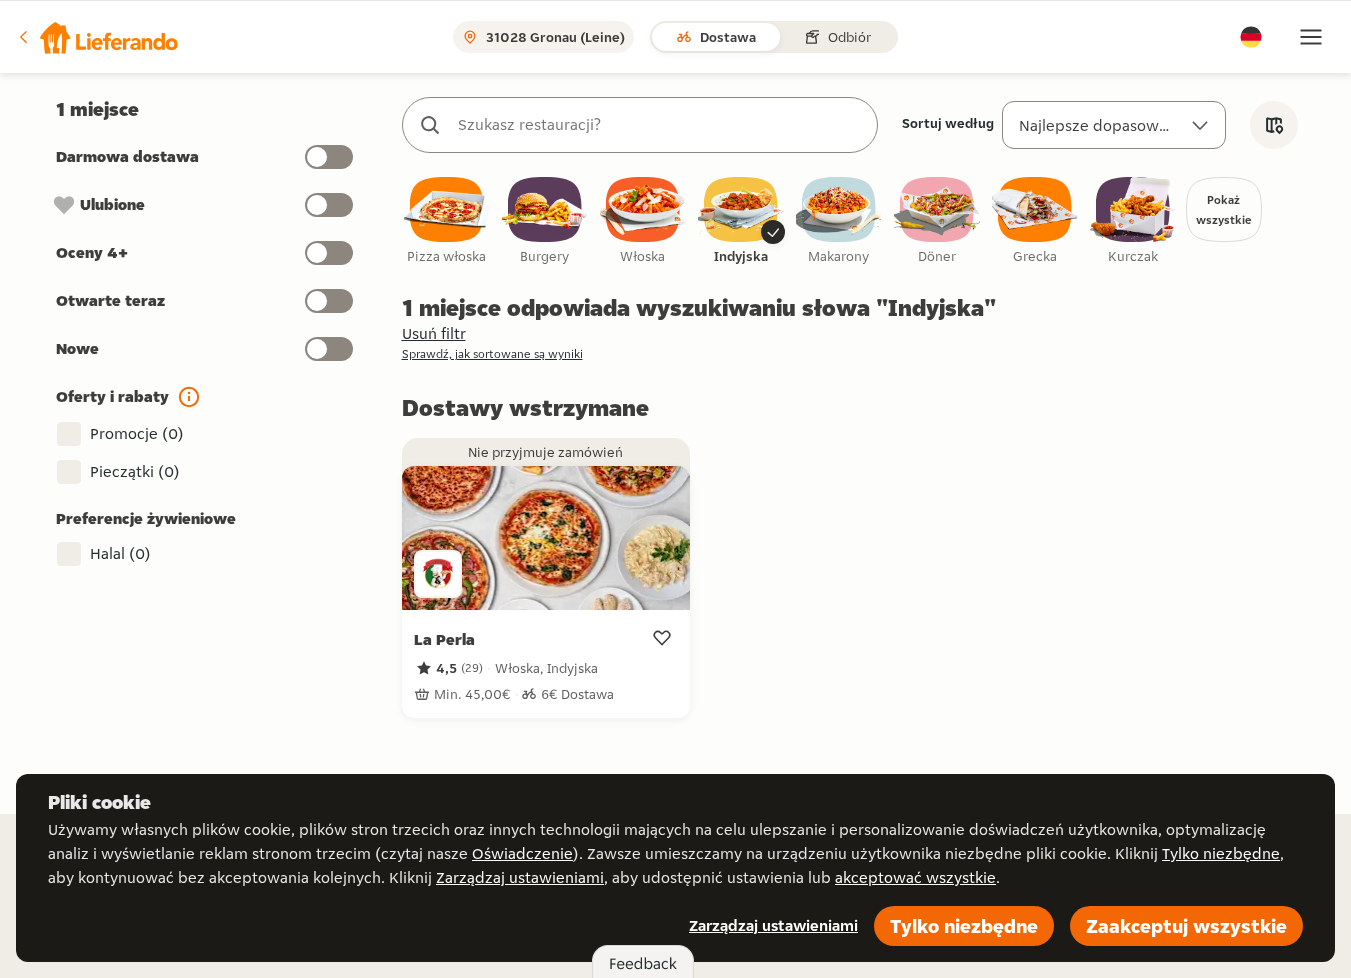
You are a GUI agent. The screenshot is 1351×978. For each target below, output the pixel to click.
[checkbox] (447, 221)
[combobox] (660, 125)
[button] (97, 37)
